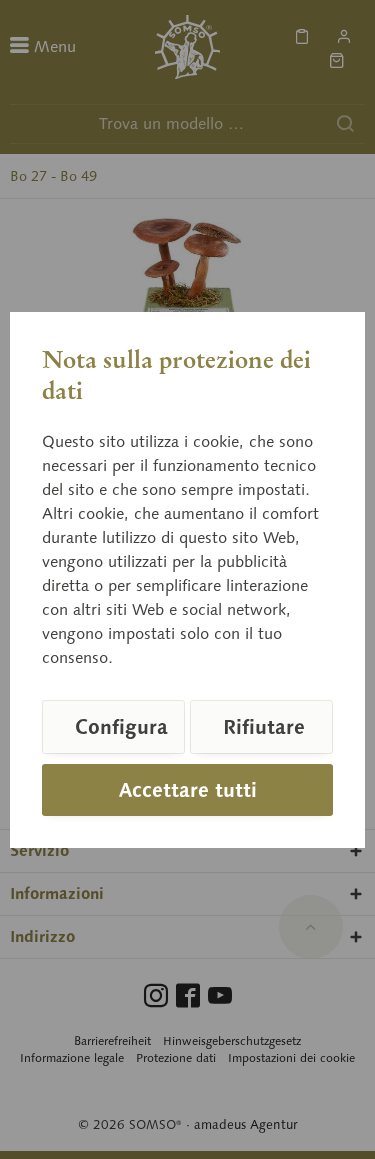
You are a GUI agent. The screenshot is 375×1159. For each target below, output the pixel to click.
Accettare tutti (188, 790)
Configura (121, 727)
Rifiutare (264, 727)
